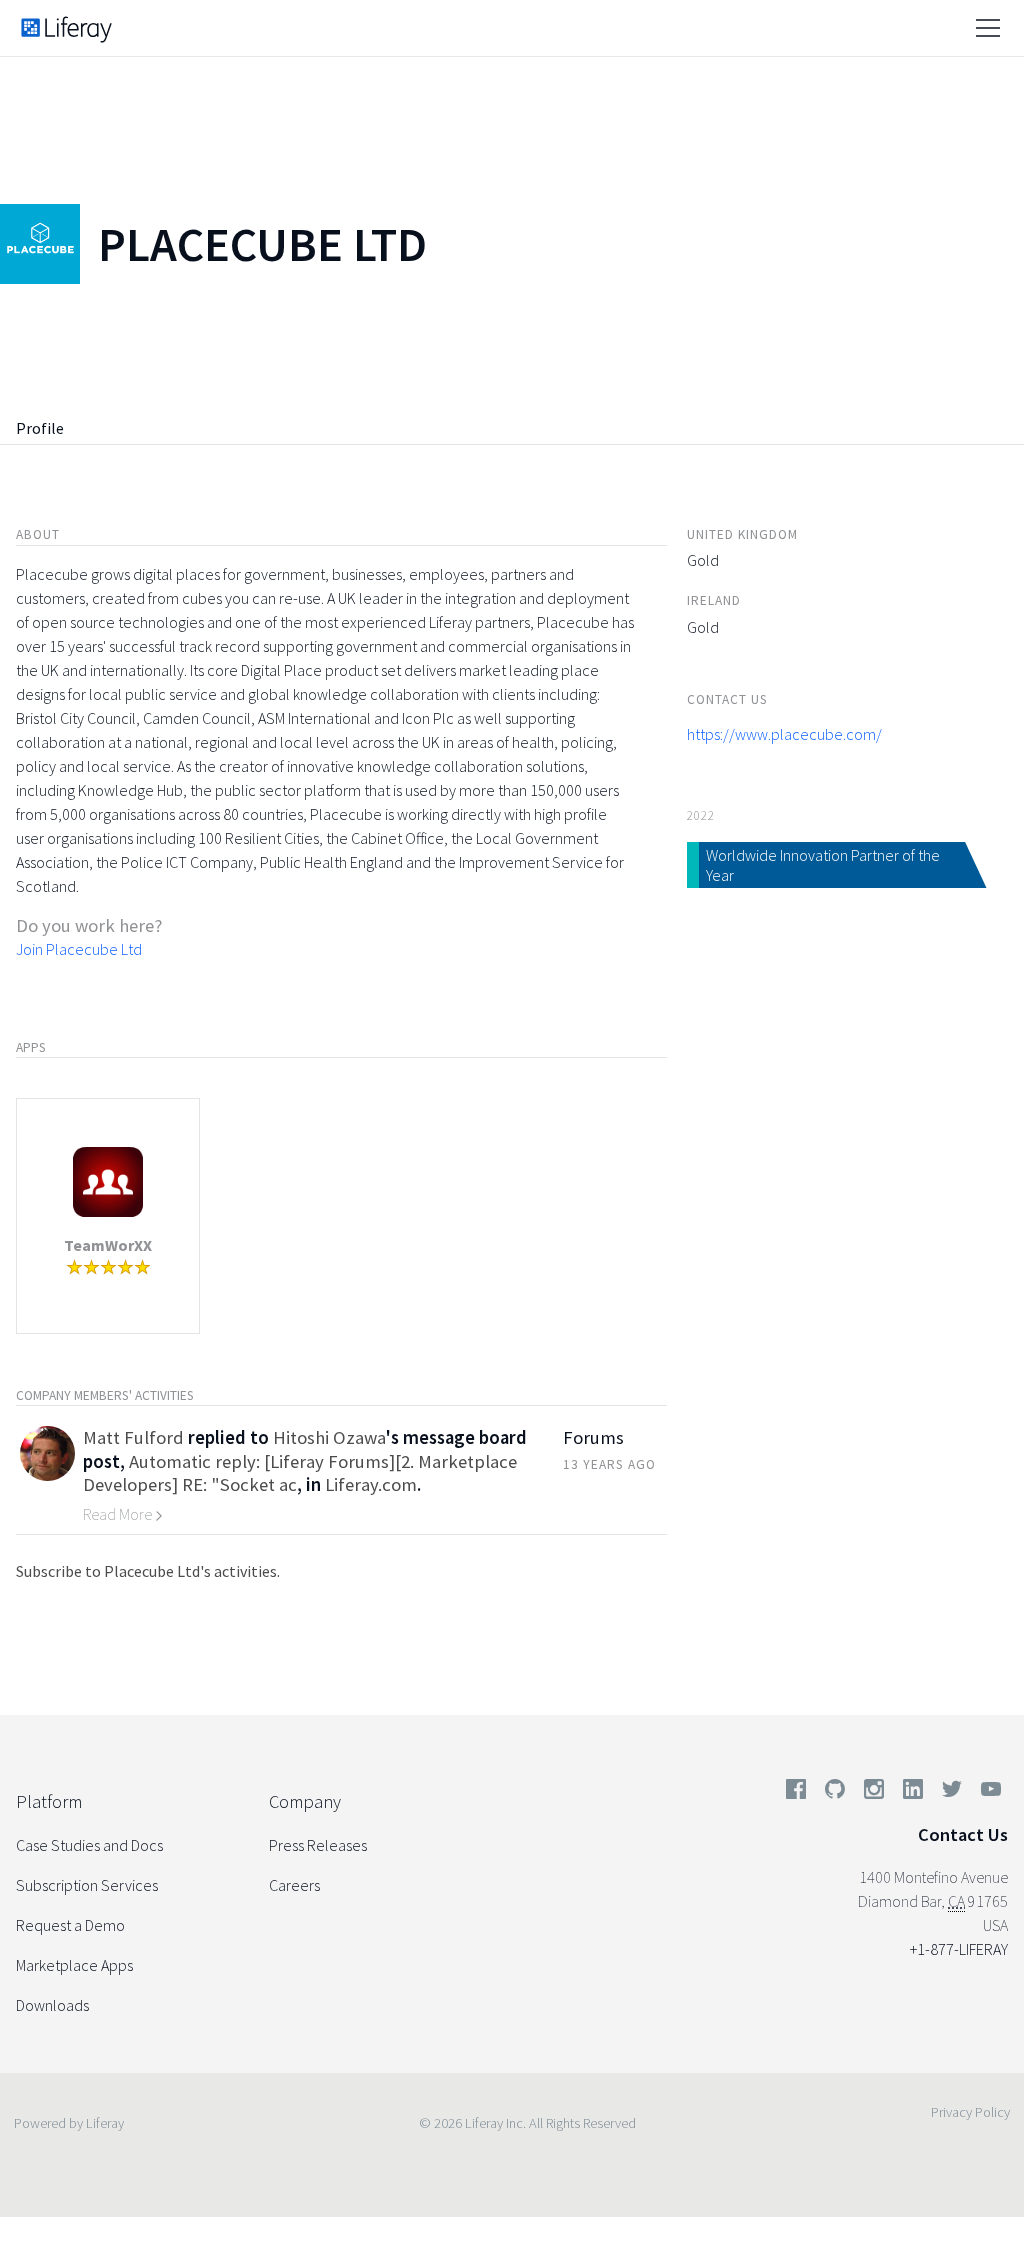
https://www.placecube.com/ (784, 734)
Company (305, 1801)
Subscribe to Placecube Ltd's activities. (148, 1571)
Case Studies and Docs (89, 1845)
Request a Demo (70, 1925)
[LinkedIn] (913, 1793)
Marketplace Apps (74, 1965)
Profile (40, 428)
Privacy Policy (970, 2112)
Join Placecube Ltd (79, 949)
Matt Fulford (133, 1437)
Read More (119, 1514)
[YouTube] (987, 1793)
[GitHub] (835, 1793)
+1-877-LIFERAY (959, 1949)
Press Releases (318, 1845)
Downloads (52, 2005)
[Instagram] (874, 1793)
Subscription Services (87, 1885)
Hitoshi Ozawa (329, 1437)
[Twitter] (952, 1793)
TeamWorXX (108, 1245)
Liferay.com (371, 1484)
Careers (294, 1885)
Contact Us (963, 1834)
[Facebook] (796, 1793)
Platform (49, 1801)
